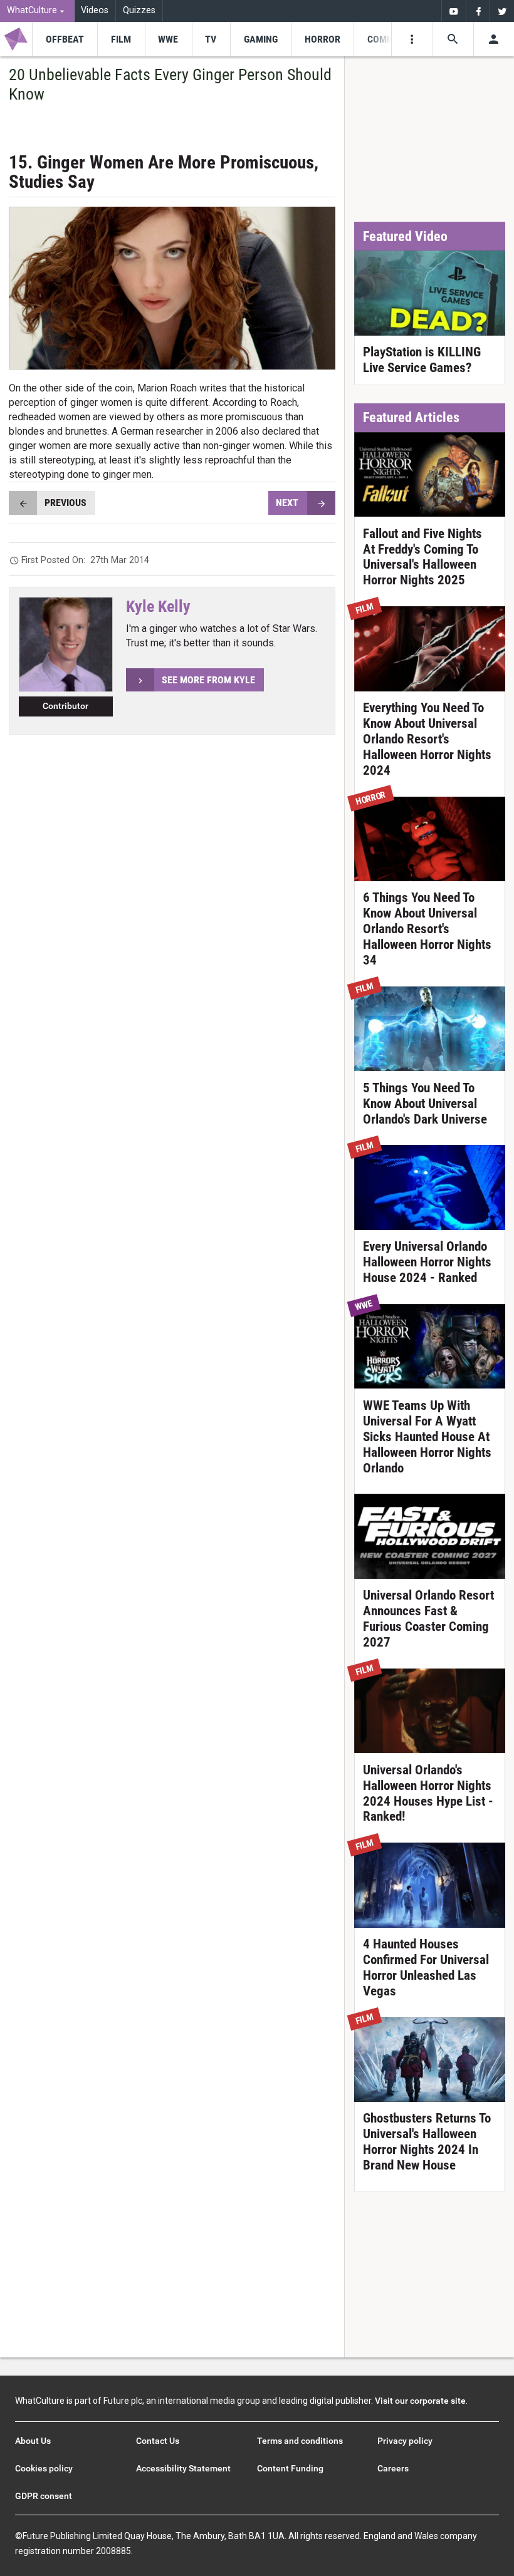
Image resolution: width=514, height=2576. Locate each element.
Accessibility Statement (183, 2468)
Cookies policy (44, 2468)
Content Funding (290, 2468)
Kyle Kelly (158, 606)
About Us (33, 2441)
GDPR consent (44, 2496)
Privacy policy (405, 2441)
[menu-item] (65, 39)
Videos (95, 10)
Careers (393, 2468)
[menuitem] (37, 11)
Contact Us (158, 2441)
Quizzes (139, 10)
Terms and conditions (300, 2441)
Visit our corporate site (420, 2401)
